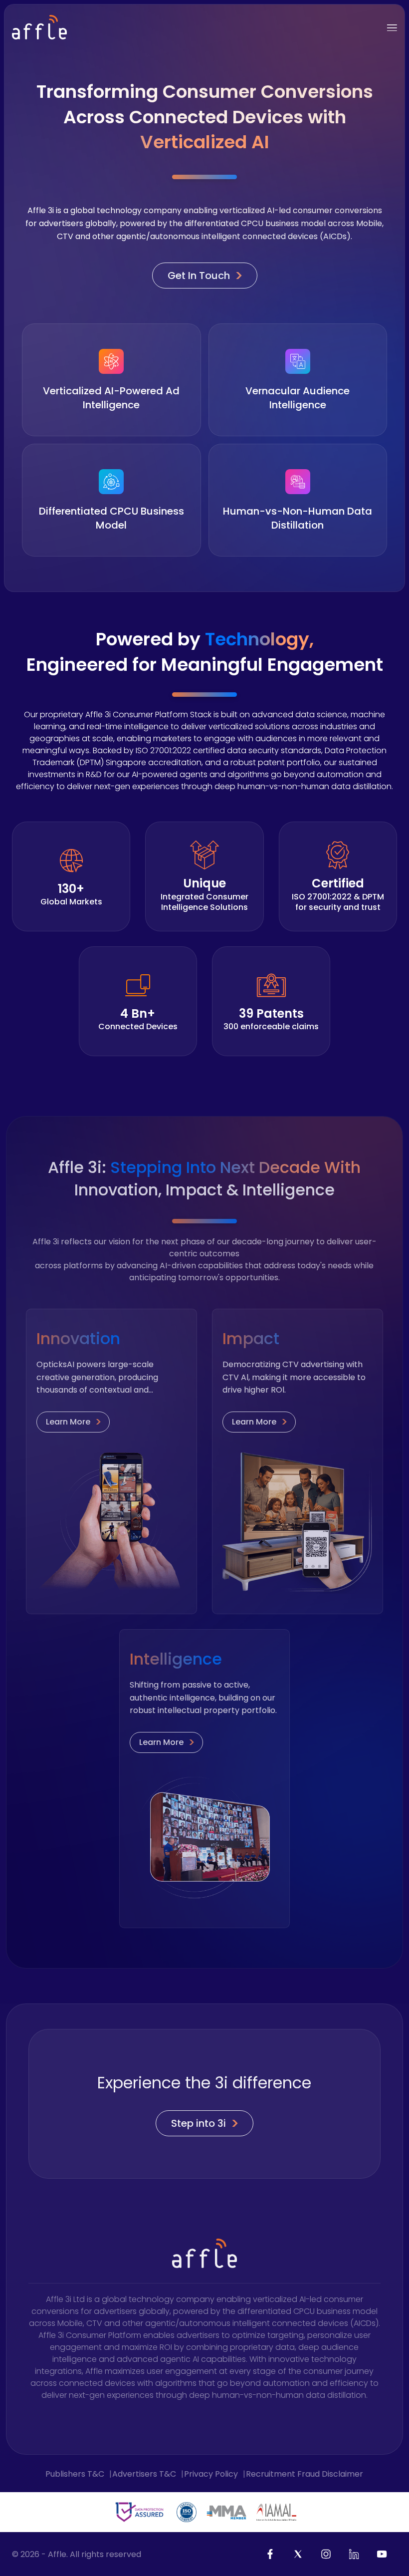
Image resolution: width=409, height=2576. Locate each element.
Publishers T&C (75, 2474)
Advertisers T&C (144, 2474)
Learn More (74, 1422)
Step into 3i (205, 2123)
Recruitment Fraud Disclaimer (305, 2474)
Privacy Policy (211, 2474)
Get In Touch (205, 276)
